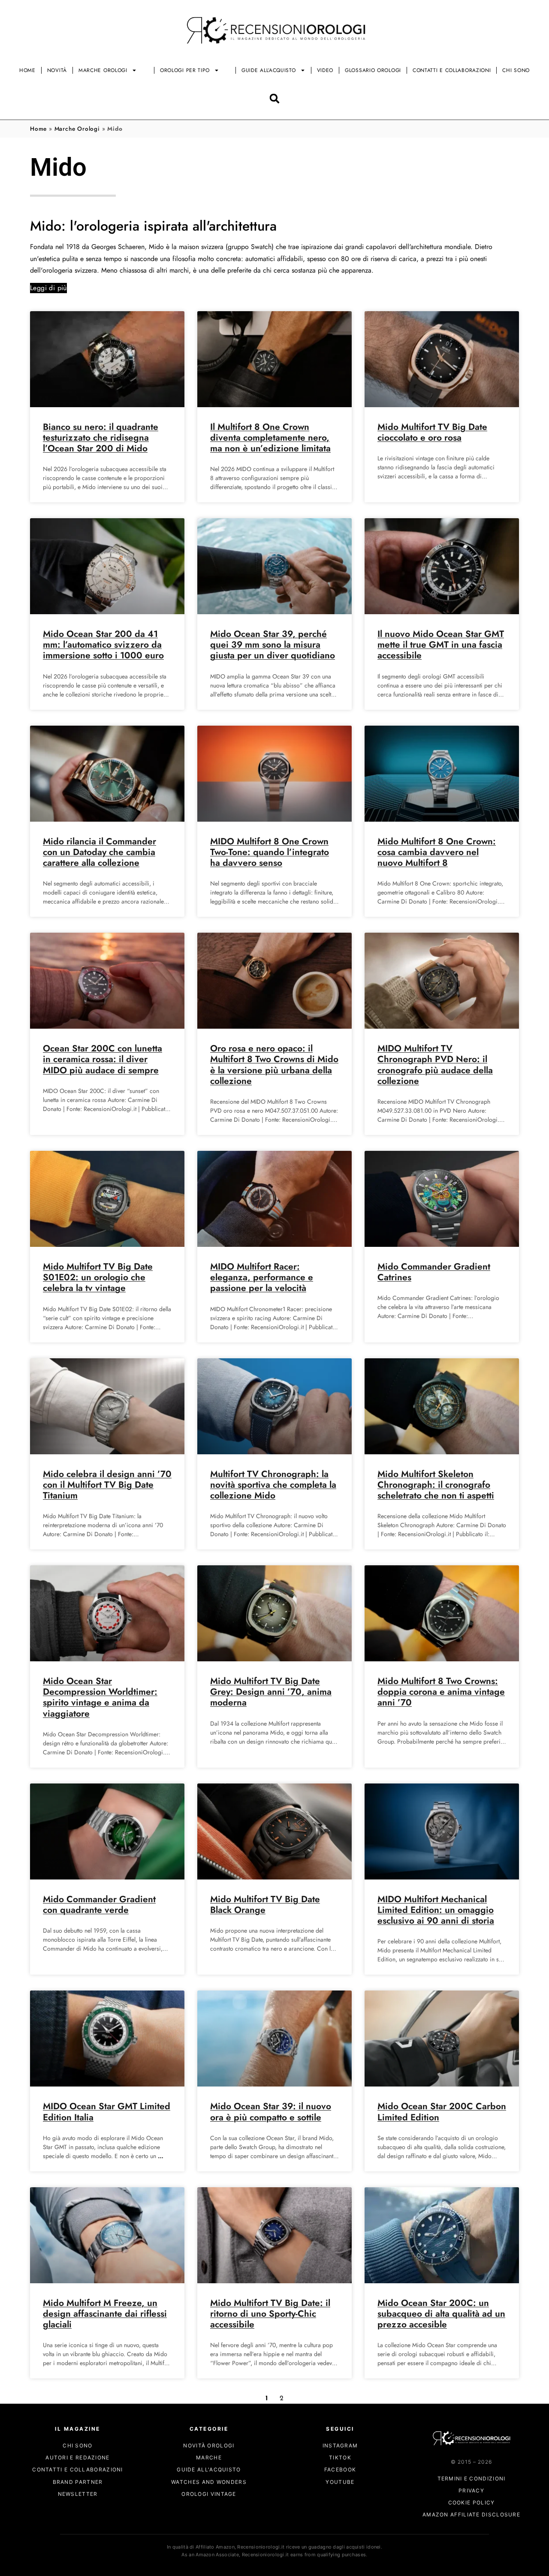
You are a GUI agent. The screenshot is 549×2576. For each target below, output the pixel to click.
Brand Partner (78, 2482)
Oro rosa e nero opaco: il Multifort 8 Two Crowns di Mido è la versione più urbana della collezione (274, 1065)
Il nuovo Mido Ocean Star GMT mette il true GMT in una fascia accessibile (441, 645)
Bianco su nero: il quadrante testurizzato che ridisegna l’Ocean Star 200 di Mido (101, 438)
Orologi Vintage (209, 2494)
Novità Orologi (209, 2445)
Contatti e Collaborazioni (452, 70)
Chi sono (516, 70)
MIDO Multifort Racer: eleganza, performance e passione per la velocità (262, 1277)
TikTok (340, 2458)
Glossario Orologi (373, 70)
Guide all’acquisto (269, 70)
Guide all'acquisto (209, 2470)
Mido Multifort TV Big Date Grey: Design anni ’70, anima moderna (271, 1692)
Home (27, 70)
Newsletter (78, 2494)
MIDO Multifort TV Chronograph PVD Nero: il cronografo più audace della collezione (435, 1065)
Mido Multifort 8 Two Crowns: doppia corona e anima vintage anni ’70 (441, 1692)
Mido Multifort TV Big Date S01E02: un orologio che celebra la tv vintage (98, 1277)
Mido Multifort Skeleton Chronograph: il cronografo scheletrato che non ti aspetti (436, 1485)
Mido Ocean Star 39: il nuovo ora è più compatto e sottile (271, 2112)
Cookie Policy (472, 2503)
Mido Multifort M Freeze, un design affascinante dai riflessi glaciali (105, 2314)
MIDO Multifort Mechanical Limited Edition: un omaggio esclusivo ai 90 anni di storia (436, 1910)
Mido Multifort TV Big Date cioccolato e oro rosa (432, 432)
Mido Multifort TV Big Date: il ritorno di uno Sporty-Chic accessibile (270, 2314)
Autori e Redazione (77, 2458)
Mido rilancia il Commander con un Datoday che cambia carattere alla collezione (100, 852)
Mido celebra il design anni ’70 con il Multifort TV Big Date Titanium (107, 1485)
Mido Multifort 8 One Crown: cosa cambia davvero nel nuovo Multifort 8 (437, 852)
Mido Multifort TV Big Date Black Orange (265, 1905)
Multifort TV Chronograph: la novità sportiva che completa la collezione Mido (273, 1485)
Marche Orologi (103, 70)
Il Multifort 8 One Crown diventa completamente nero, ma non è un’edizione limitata (270, 438)
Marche (209, 2458)
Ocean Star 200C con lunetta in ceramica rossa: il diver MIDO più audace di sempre (103, 1059)
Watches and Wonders (209, 2482)
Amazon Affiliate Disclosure (471, 2515)
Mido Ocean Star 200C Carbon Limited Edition (442, 2112)
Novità (57, 70)
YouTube (340, 2482)
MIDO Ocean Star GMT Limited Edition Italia (107, 2112)
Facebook (340, 2470)
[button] (275, 98)
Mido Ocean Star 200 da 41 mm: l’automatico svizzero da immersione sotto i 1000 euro (103, 645)
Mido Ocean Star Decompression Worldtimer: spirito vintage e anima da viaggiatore (100, 1697)
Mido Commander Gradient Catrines (434, 1272)
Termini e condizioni (472, 2478)
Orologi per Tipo (185, 70)
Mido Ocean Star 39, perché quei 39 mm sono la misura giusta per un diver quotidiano (273, 645)
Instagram (340, 2445)
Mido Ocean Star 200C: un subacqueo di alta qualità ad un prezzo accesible (441, 2314)
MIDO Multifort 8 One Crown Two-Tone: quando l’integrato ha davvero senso (270, 852)
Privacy (471, 2490)
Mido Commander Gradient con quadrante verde (99, 1905)
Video (325, 70)
